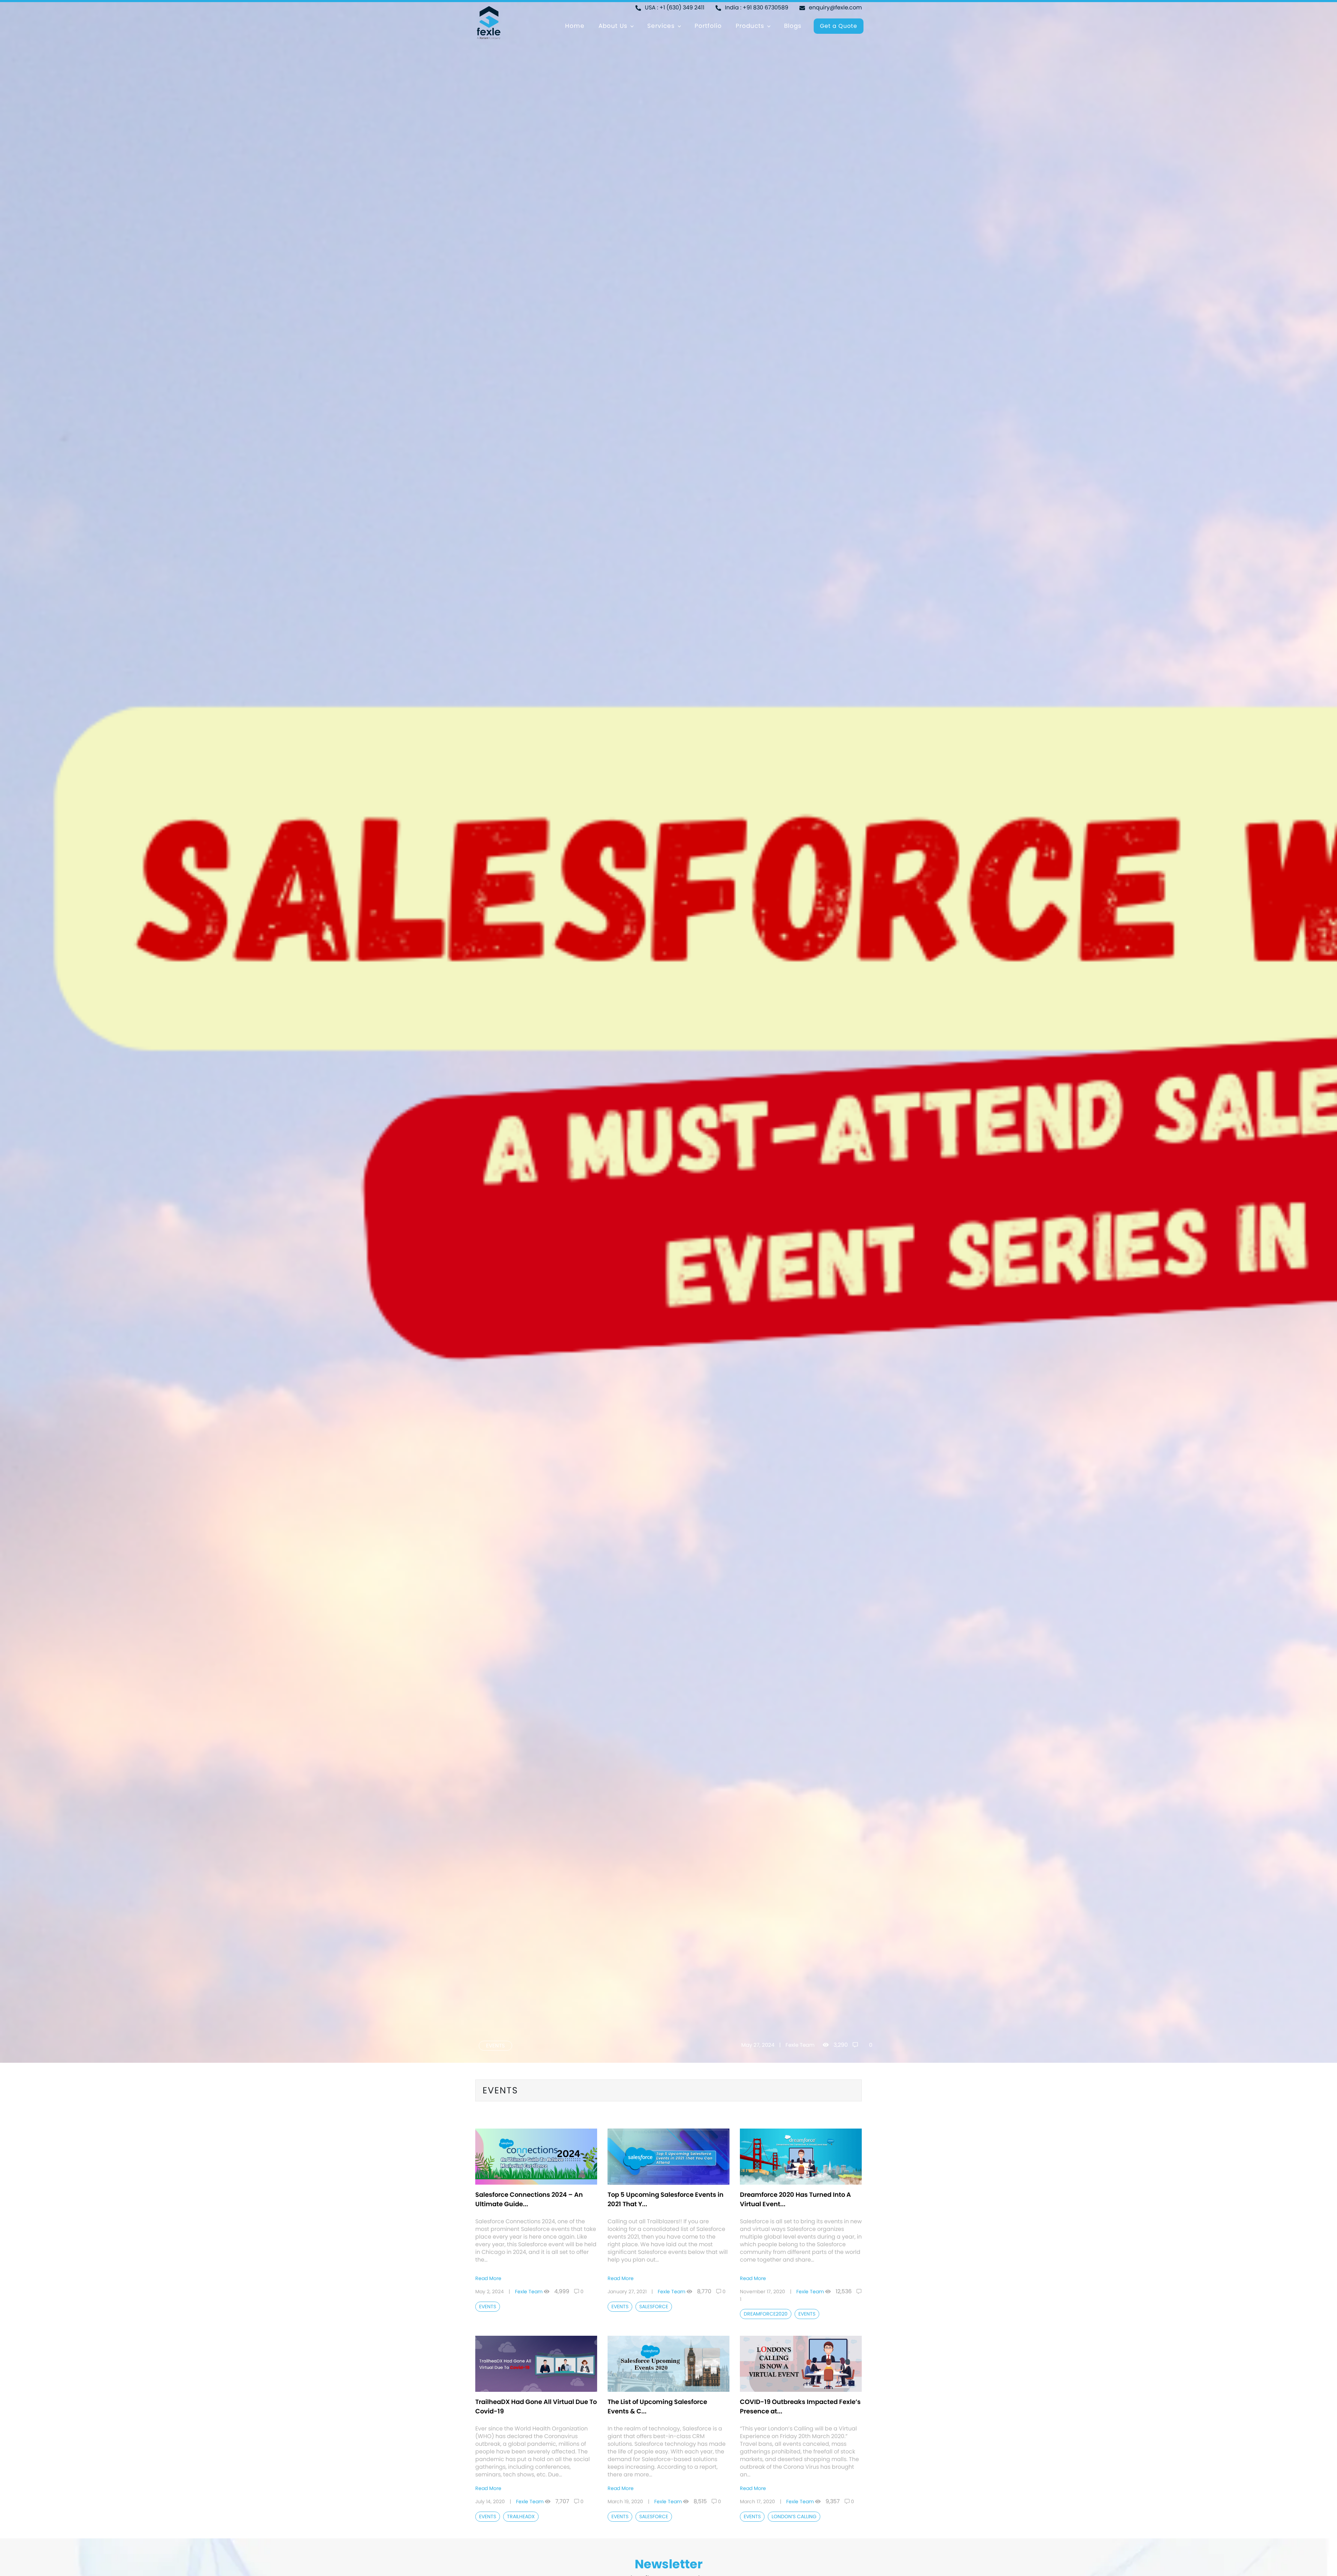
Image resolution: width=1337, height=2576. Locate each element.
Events (495, 2046)
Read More (488, 2278)
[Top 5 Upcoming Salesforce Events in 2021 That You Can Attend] (668, 2156)
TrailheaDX (521, 2516)
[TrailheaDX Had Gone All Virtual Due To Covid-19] (536, 2363)
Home (575, 26)
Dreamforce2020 (766, 2314)
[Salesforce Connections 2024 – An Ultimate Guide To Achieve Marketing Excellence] (536, 2156)
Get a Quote (839, 26)
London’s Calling (794, 2516)
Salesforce (654, 2306)
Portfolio (708, 26)
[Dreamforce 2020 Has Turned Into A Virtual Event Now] (801, 2156)
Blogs (793, 26)
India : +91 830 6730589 (756, 7)
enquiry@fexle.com (835, 7)
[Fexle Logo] (488, 22)
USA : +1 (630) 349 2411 (674, 7)
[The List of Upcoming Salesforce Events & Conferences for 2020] (668, 2363)
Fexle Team (800, 2045)
